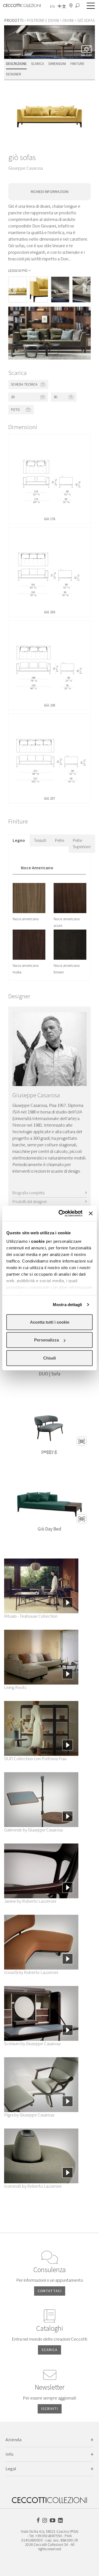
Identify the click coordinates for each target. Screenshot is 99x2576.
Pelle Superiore (82, 844)
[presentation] (12, 290)
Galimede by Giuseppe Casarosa (33, 1830)
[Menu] (89, 6)
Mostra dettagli (68, 1305)
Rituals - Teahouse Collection (31, 1616)
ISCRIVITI (50, 2409)
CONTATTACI (50, 2291)
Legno (19, 840)
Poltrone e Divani (43, 21)
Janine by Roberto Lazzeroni (30, 1901)
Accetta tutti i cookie (50, 1322)
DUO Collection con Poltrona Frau (35, 1759)
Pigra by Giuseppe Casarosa (29, 2115)
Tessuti (40, 840)
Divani (68, 21)
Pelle (60, 840)
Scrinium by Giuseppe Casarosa (32, 2044)
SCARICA (50, 2350)
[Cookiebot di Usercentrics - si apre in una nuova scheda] (61, 1213)
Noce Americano (37, 868)
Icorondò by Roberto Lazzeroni (33, 2186)
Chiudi (50, 1358)
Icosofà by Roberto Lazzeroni (31, 1973)
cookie (38, 1241)
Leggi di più (18, 271)
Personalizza (46, 1340)
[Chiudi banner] (91, 1213)
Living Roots (15, 1688)
